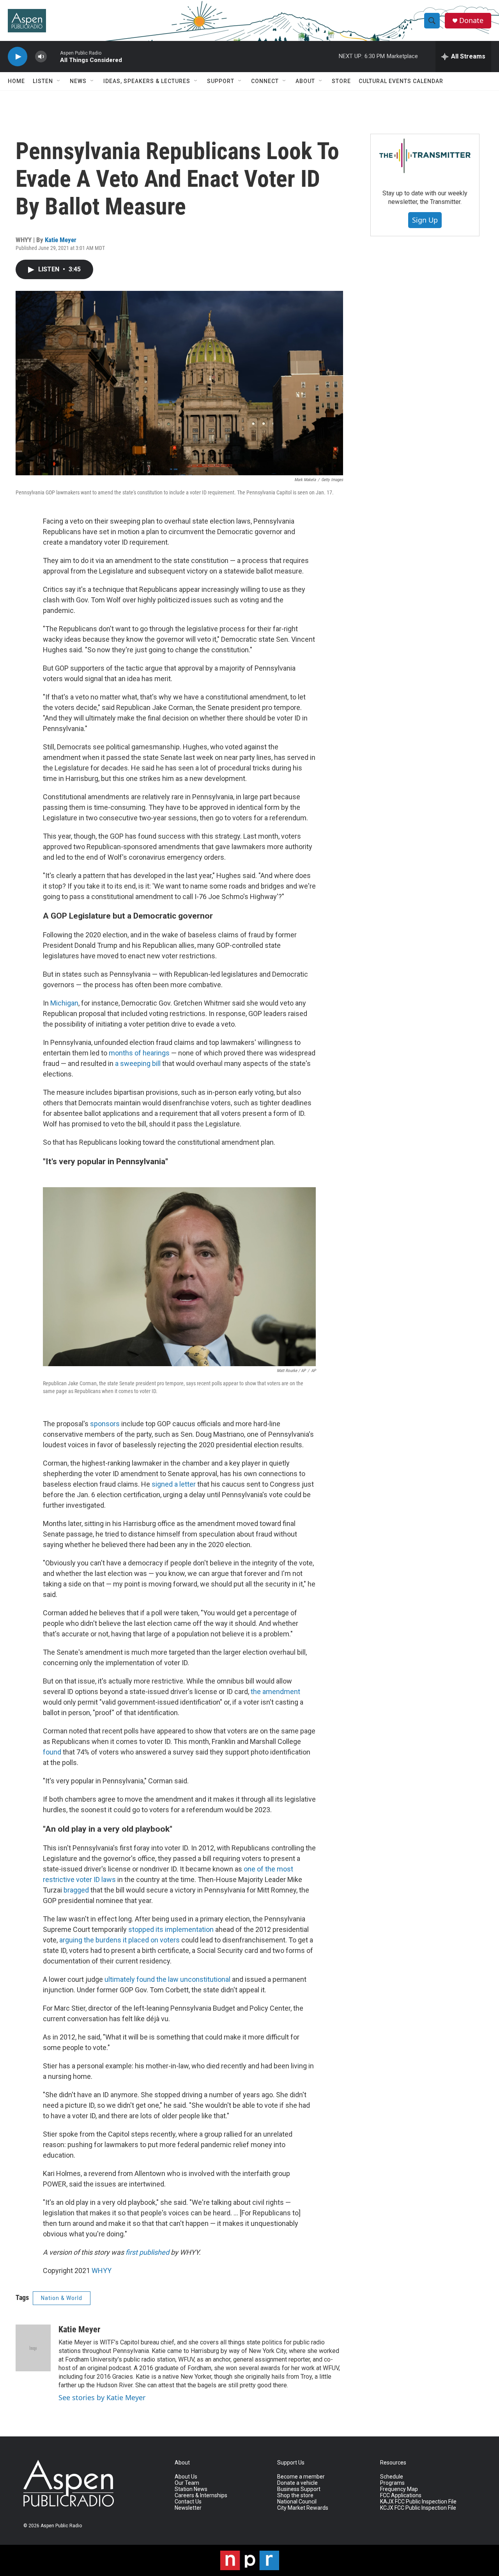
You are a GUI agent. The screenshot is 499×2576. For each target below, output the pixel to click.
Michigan (64, 1003)
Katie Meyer (61, 240)
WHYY (102, 2271)
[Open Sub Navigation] (59, 81)
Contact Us (188, 2502)
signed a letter (174, 1484)
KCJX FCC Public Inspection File (418, 2508)
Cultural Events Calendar (401, 81)
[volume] (41, 57)
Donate (471, 20)
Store (341, 81)
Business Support (299, 2489)
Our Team (187, 2483)
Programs (392, 2483)
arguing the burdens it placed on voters (119, 1940)
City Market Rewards (303, 2508)
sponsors (105, 1424)
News (78, 81)
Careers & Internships (201, 2495)
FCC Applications (401, 2495)
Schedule (392, 2477)
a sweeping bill (138, 1063)
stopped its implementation (171, 1929)
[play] (18, 57)
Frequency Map (399, 2489)
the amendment (275, 1692)
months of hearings (139, 1053)
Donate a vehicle (297, 2483)
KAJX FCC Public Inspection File (418, 2502)
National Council (297, 2502)
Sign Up (425, 220)
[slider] (53, 56)
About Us (186, 2477)
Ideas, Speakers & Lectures (147, 81)
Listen (43, 81)
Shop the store (295, 2495)
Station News (191, 2489)
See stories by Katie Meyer (102, 2397)
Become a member (301, 2477)
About (305, 81)
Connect (265, 81)
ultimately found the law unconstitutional (167, 1979)
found (52, 1752)
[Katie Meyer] (33, 2348)
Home (16, 81)
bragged (76, 1890)
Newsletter (188, 2508)
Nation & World (62, 2298)
